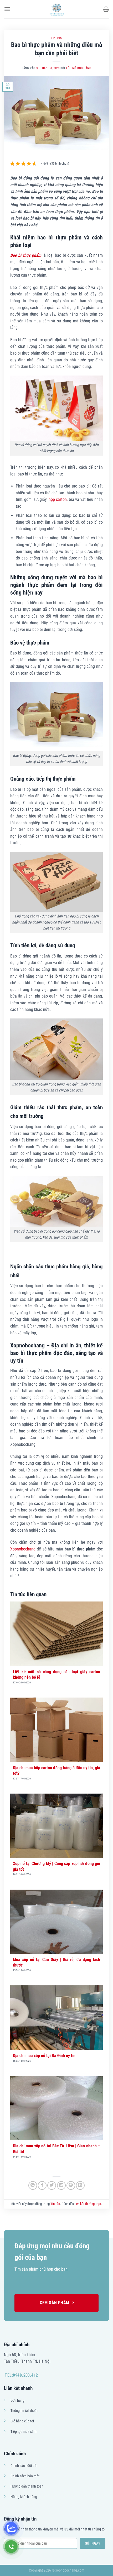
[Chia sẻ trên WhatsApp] (33, 2185)
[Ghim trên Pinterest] (71, 2185)
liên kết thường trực (88, 2204)
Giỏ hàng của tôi (22, 2421)
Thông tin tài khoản (24, 2411)
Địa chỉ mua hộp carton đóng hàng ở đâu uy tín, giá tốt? (56, 1771)
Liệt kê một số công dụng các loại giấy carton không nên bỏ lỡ (56, 1675)
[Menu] (7, 9)
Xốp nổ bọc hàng (79, 68)
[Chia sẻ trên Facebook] (42, 2185)
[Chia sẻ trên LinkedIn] (80, 2185)
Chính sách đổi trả (24, 2466)
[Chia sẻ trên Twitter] (52, 2185)
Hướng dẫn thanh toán (27, 2486)
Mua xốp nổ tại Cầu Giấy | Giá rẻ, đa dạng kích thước (56, 1962)
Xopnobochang (23, 1549)
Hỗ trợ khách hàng (24, 2497)
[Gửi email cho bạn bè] (61, 2185)
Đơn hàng (17, 2401)
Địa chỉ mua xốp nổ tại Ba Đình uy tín (44, 2056)
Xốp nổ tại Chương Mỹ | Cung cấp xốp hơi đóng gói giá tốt (56, 1866)
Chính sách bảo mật (25, 2476)
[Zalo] (11, 2528)
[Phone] (11, 2547)
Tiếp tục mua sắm (24, 2432)
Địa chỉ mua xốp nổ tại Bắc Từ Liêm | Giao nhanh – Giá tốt (56, 2149)
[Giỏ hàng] (106, 9)
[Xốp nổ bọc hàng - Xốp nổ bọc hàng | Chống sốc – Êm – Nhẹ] (56, 9)
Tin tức (56, 38)
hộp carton (58, 499)
